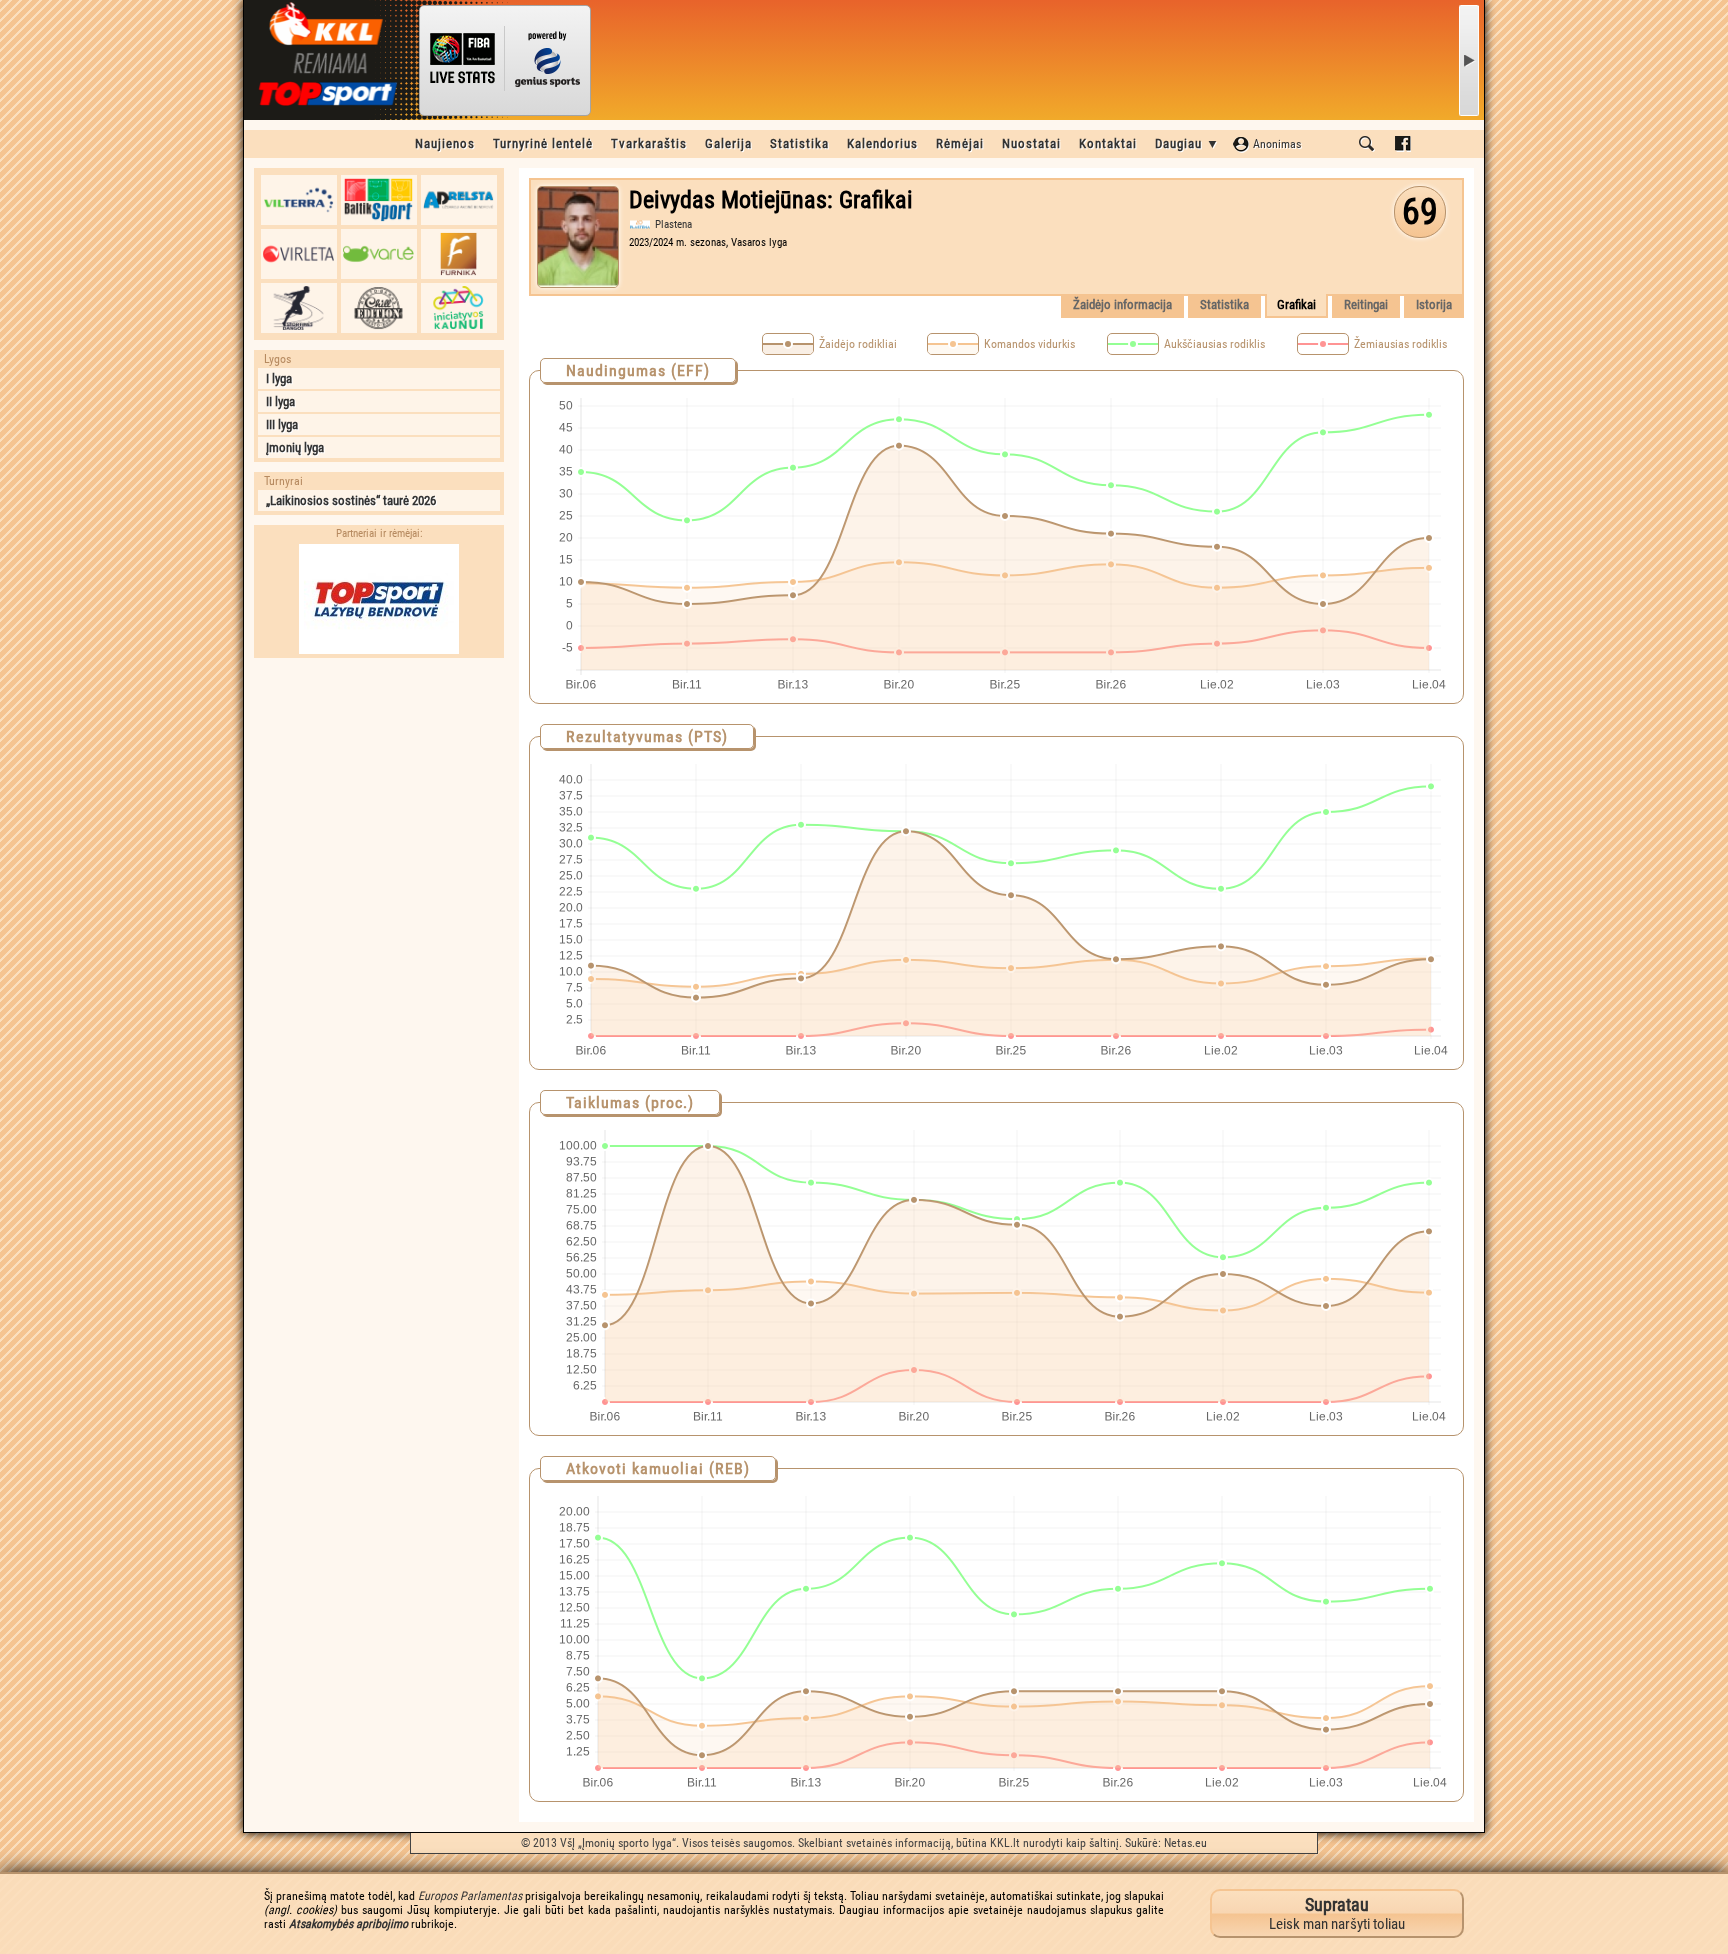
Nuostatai (1031, 143)
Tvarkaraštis (649, 143)
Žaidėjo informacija (1122, 304)
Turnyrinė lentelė (543, 143)
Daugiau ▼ (1187, 143)
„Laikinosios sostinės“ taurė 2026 (351, 500)
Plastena (673, 224)
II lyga (280, 401)
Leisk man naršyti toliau (1337, 1913)
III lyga (282, 424)
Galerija (728, 143)
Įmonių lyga (295, 447)
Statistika (799, 143)
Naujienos (445, 143)
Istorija (1434, 304)
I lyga (279, 378)
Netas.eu (1185, 1843)
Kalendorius (882, 143)
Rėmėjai (960, 143)
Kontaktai (1108, 143)
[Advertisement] (379, 793)
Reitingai (1366, 304)
